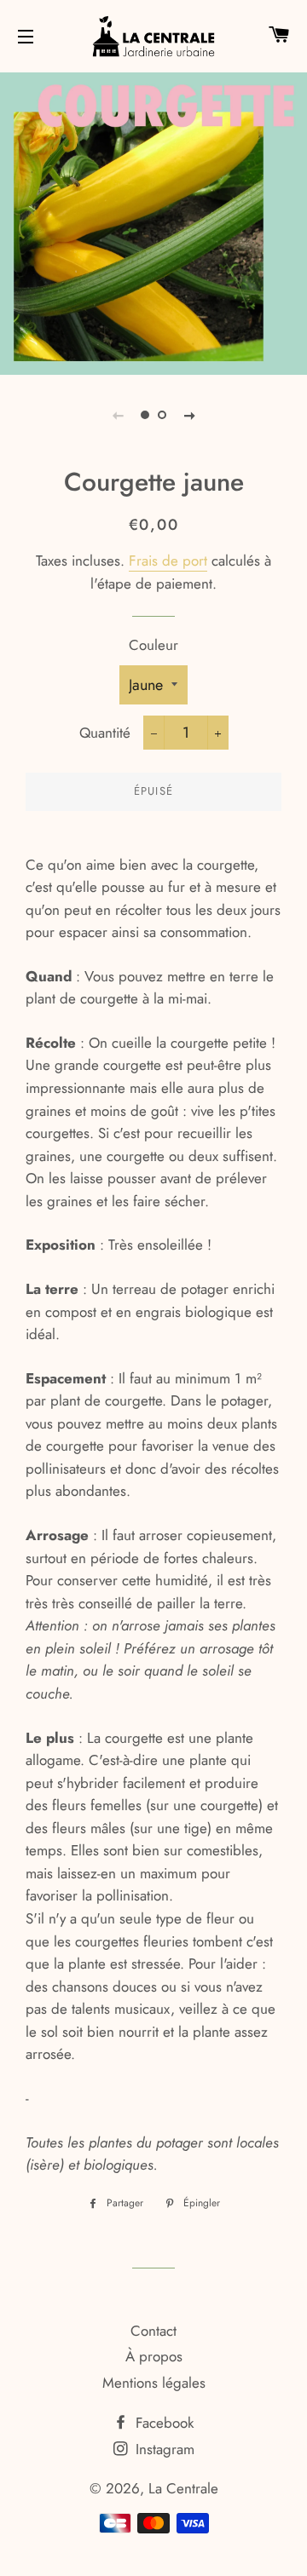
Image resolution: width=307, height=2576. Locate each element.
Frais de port (168, 561)
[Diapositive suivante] (189, 415)
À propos (154, 2356)
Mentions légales (154, 2383)
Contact (153, 2331)
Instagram (163, 2449)
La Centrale (183, 2488)
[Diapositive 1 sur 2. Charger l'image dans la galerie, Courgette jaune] (145, 415)
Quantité (105, 733)
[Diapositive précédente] (118, 415)
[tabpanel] (153, 221)
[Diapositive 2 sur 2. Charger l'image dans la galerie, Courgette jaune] (162, 415)
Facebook (162, 2423)
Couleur (153, 645)
